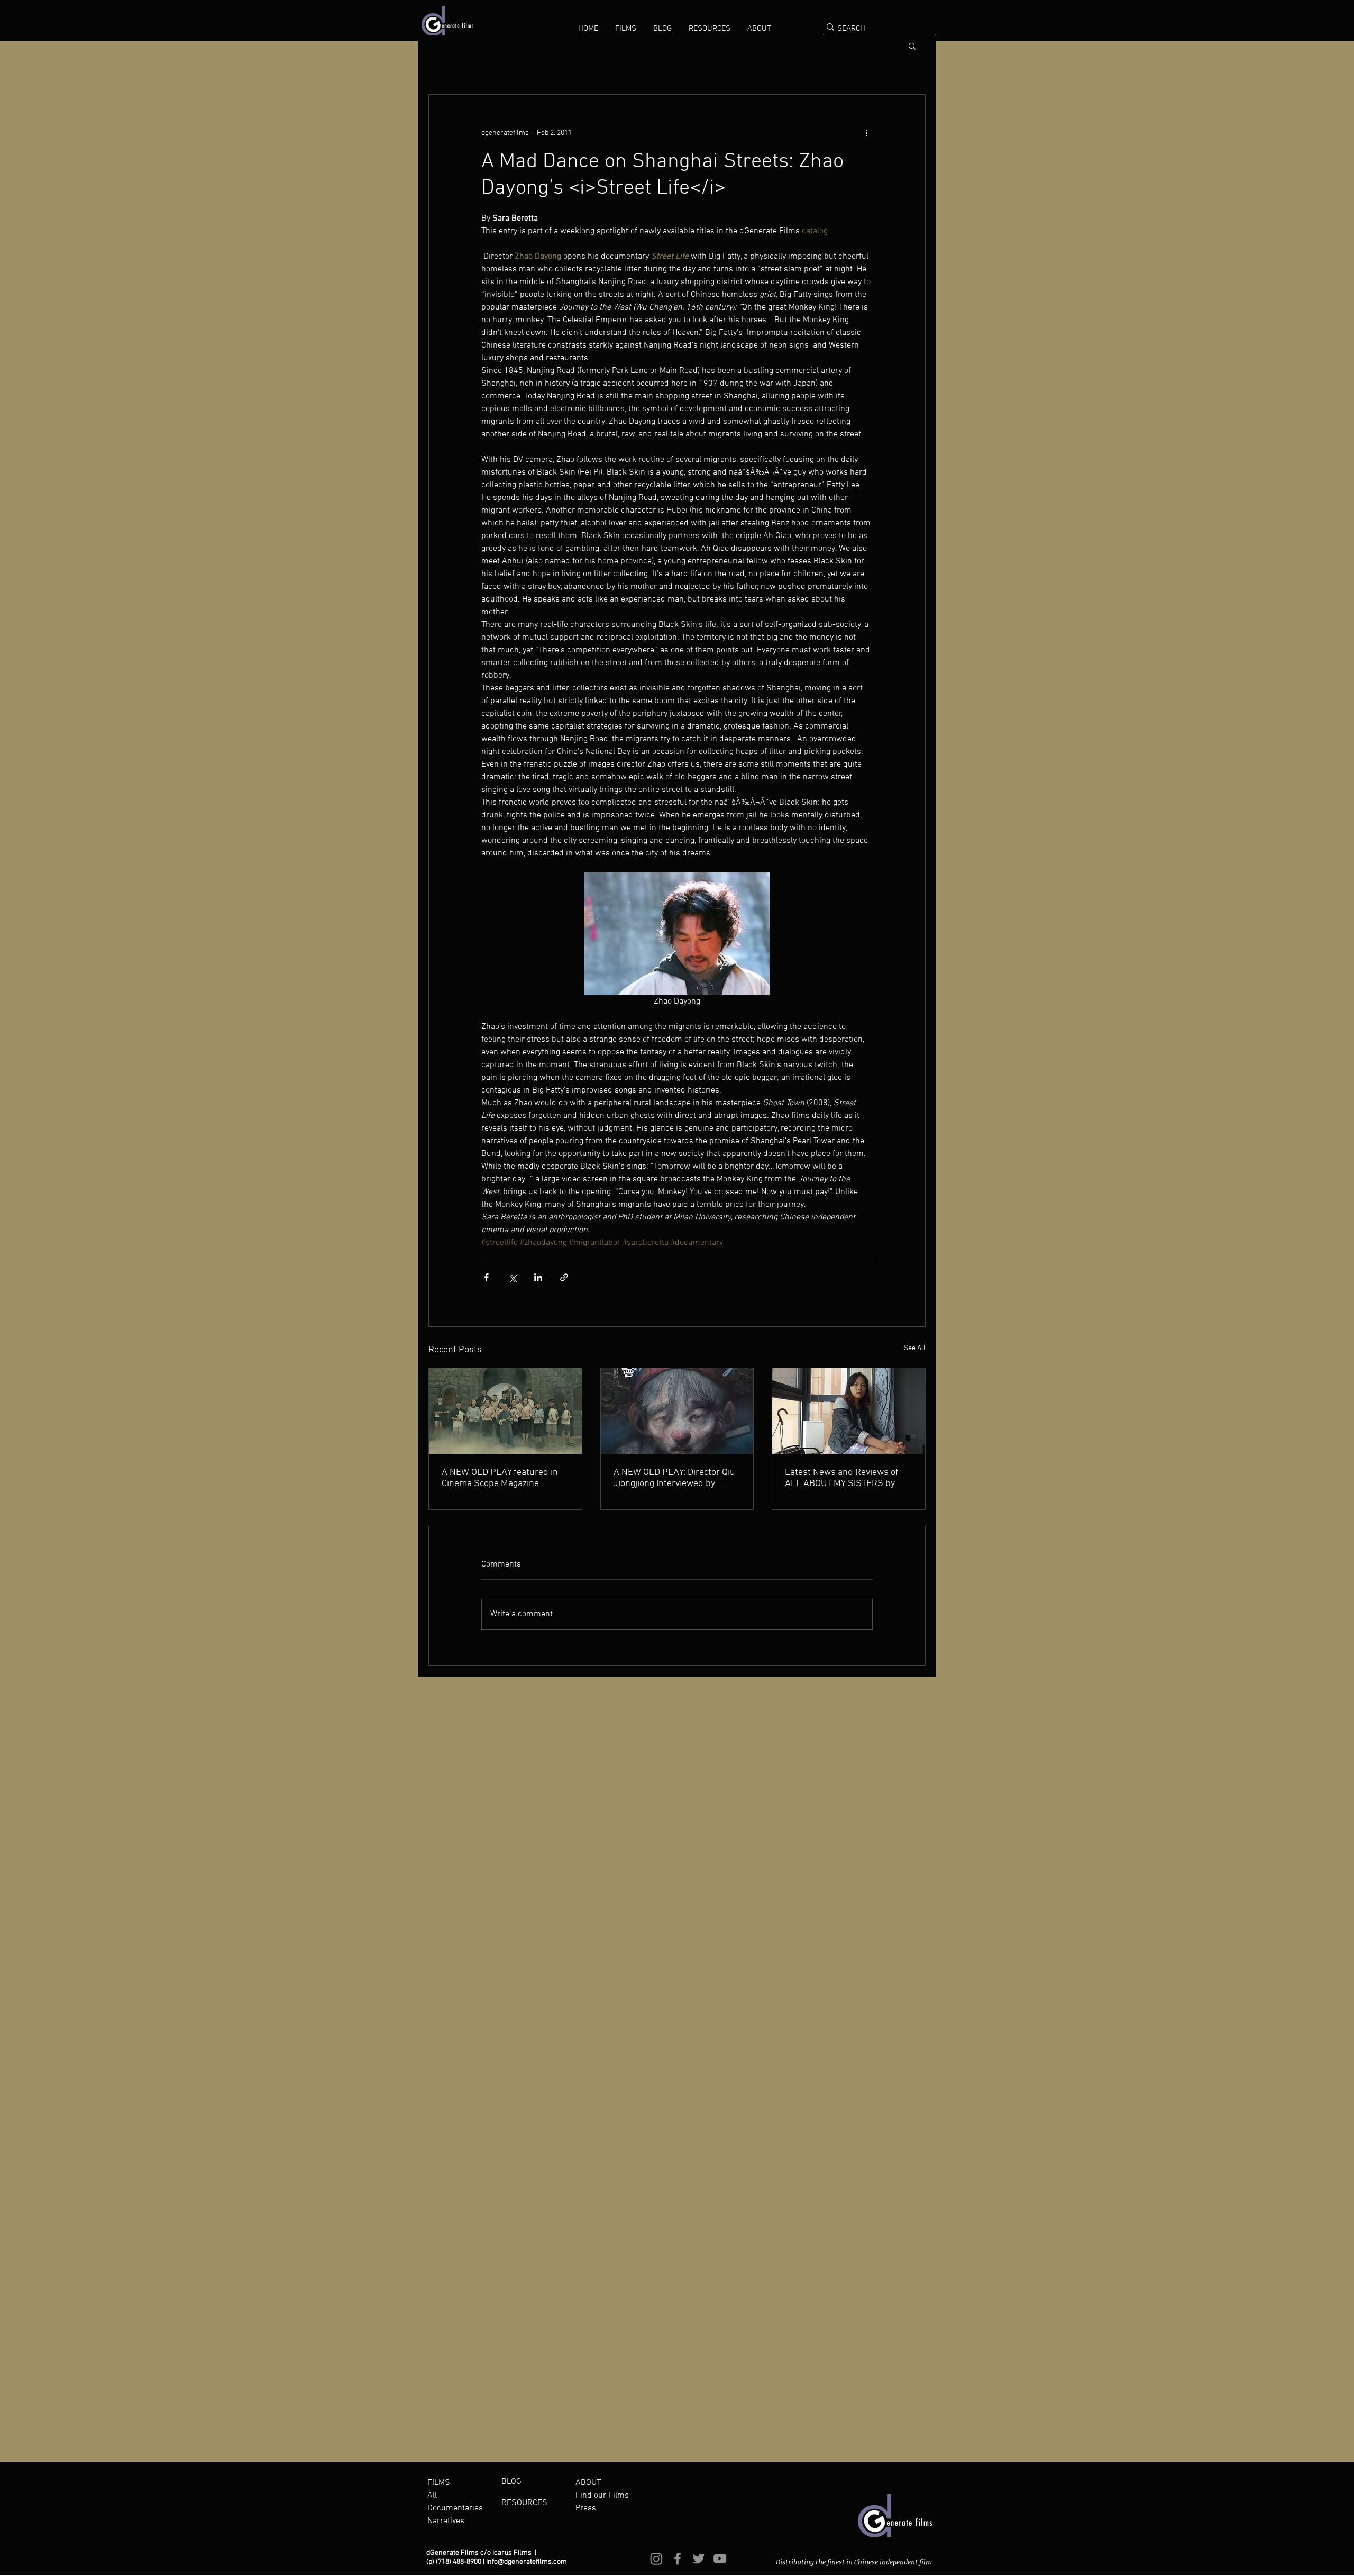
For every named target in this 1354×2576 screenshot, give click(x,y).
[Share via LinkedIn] (538, 1277)
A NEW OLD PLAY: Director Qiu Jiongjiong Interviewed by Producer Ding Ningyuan (674, 1478)
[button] (626, 29)
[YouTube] (720, 2559)
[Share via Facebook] (486, 1277)
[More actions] (866, 133)
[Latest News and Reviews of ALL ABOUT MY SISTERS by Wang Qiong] (849, 1411)
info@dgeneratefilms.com (527, 2562)
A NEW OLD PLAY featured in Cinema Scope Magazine (500, 1478)
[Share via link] (564, 1277)
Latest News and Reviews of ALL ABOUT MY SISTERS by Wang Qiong (842, 1478)
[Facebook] (678, 2559)
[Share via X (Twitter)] (512, 1277)
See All (915, 1348)
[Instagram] (656, 2559)
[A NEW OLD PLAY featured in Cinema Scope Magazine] (505, 1411)
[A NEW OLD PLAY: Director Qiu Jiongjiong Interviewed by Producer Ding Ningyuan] (677, 1411)
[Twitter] (699, 2559)
